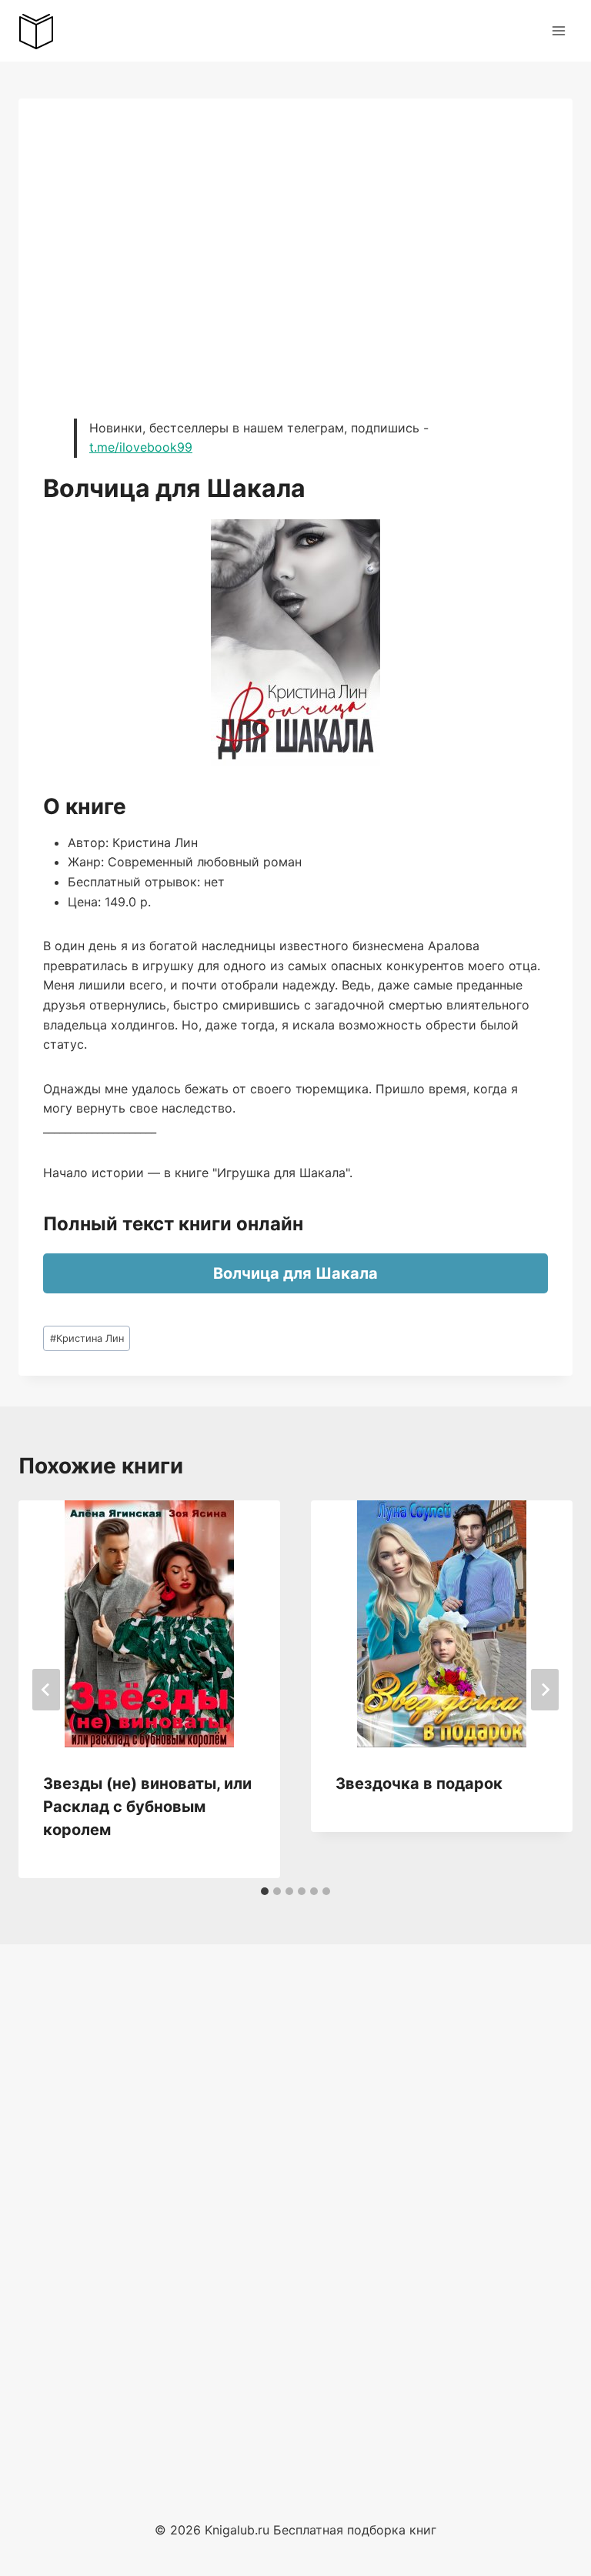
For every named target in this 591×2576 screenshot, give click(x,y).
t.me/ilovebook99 (141, 447)
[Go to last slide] (46, 1690)
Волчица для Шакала (295, 1273)
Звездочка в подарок (419, 1784)
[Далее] (545, 1690)
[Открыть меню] (558, 30)
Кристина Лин (87, 1338)
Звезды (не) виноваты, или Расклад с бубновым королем (147, 1807)
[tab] (265, 1891)
